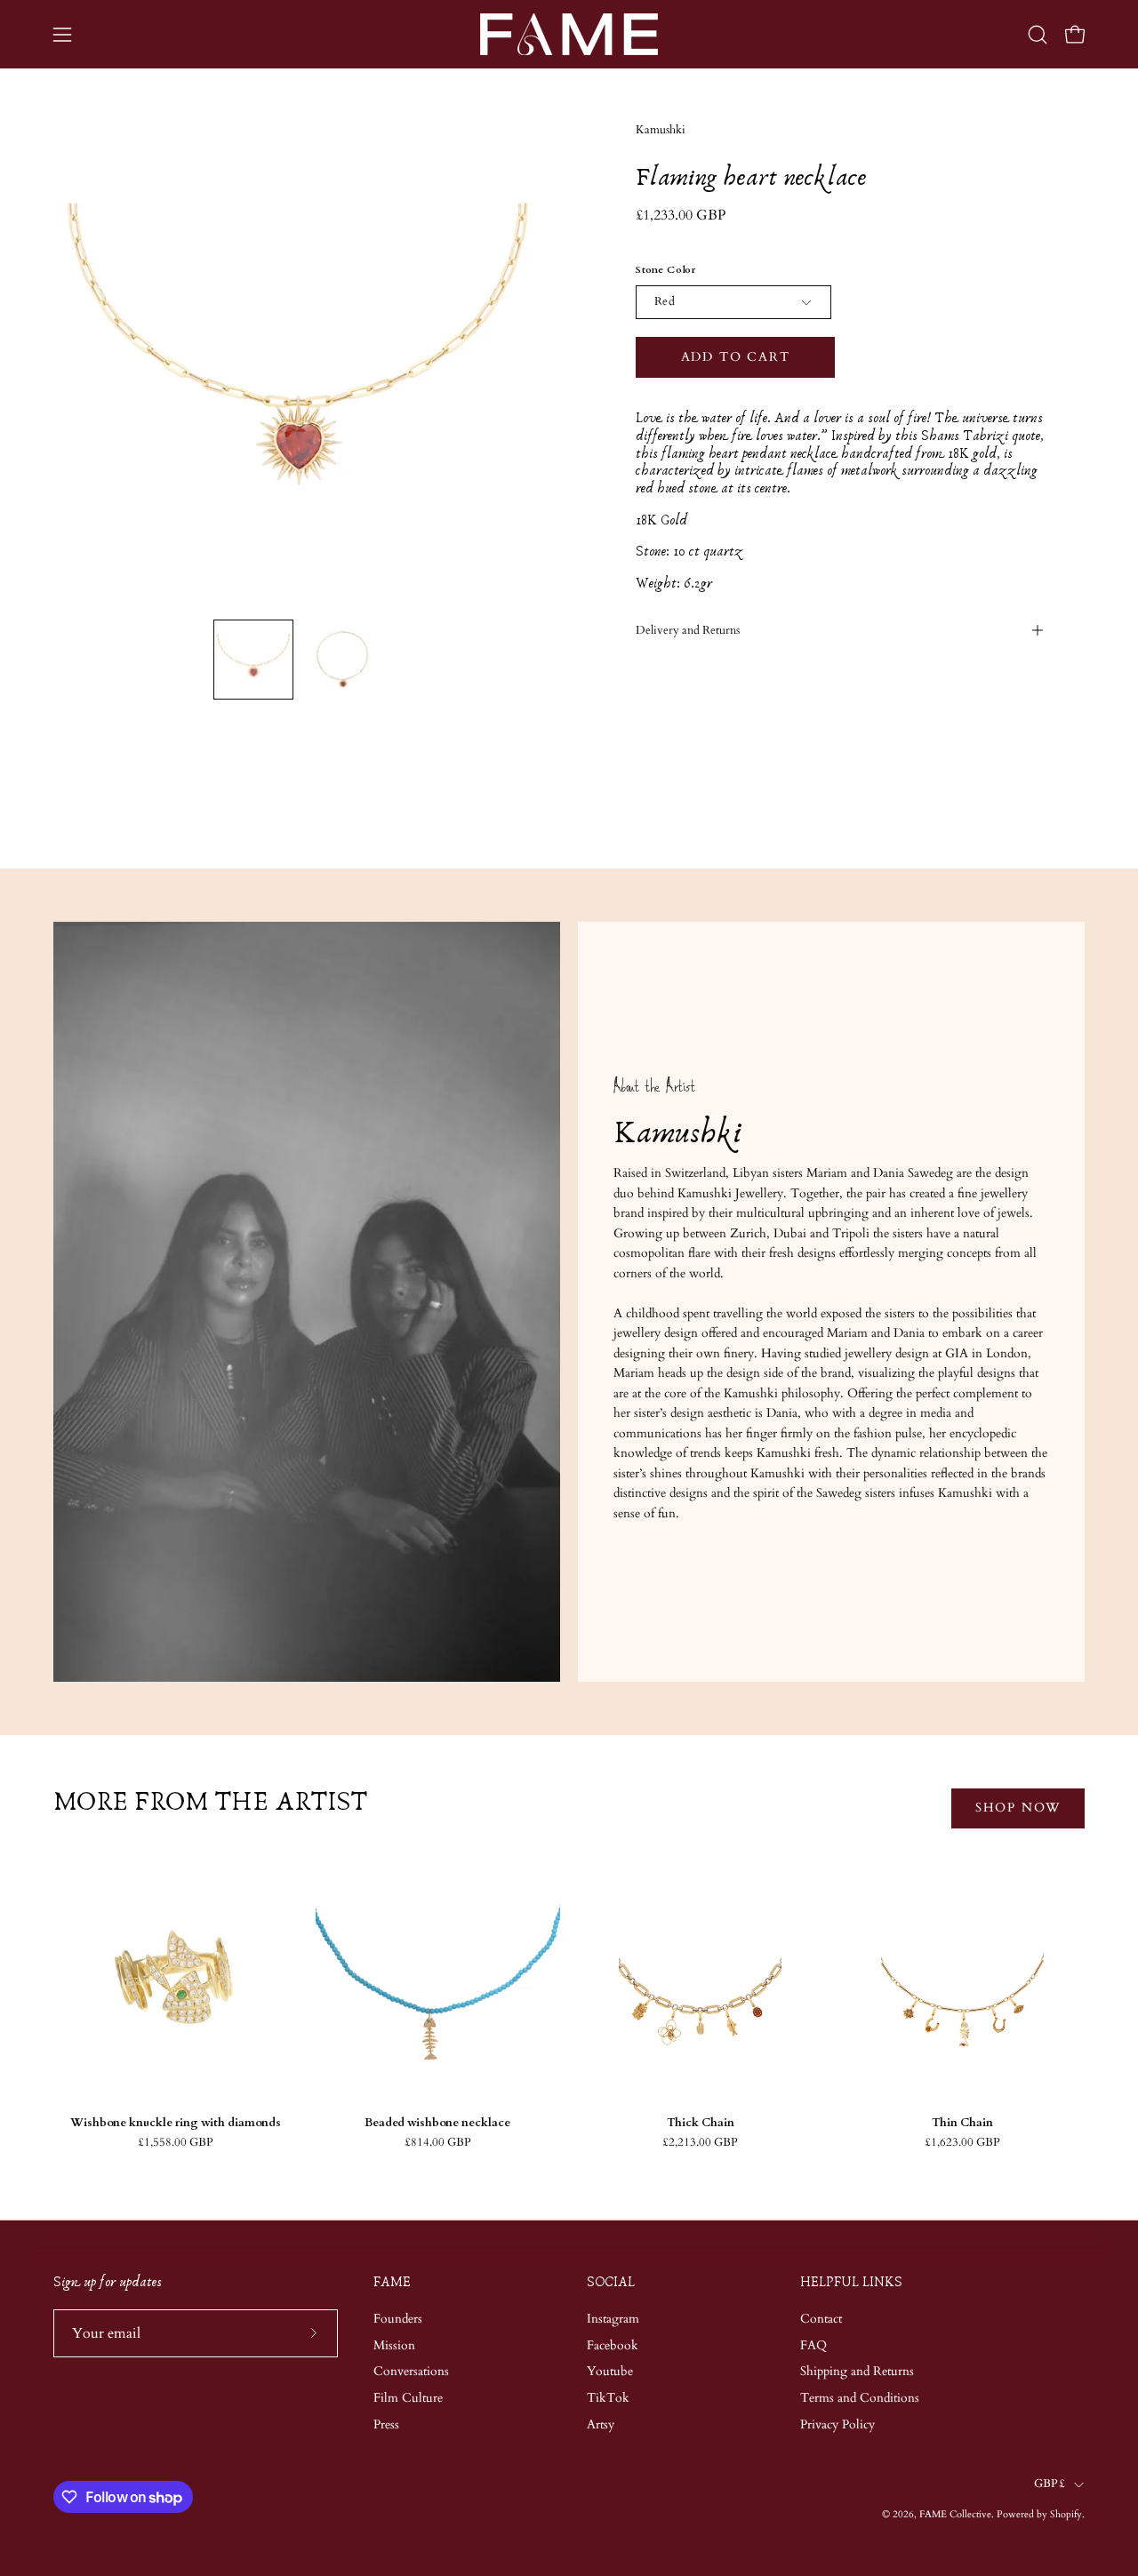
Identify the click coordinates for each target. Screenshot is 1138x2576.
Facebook (613, 2344)
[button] (1038, 35)
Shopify (1066, 2514)
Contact (821, 2319)
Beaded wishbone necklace (437, 2123)
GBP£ (1050, 2484)
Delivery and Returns (688, 630)
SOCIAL (611, 2282)
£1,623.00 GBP (962, 2143)
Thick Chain (701, 2123)
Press (386, 2424)
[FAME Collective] (569, 34)
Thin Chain (962, 2123)
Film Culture (408, 2398)
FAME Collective (955, 2514)
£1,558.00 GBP (176, 2143)
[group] (569, 2012)
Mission (394, 2344)
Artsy (601, 2424)
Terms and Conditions (860, 2398)
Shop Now (1018, 1808)
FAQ (813, 2344)
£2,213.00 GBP (700, 2143)
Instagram (613, 2319)
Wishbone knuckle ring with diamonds (176, 2123)
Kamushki (661, 130)
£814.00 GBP (438, 2143)
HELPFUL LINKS (851, 2282)
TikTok (608, 2398)
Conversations (411, 2371)
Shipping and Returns (857, 2371)
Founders (398, 2319)
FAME (392, 2282)
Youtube (610, 2371)
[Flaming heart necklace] (253, 660)
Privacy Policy (837, 2424)
